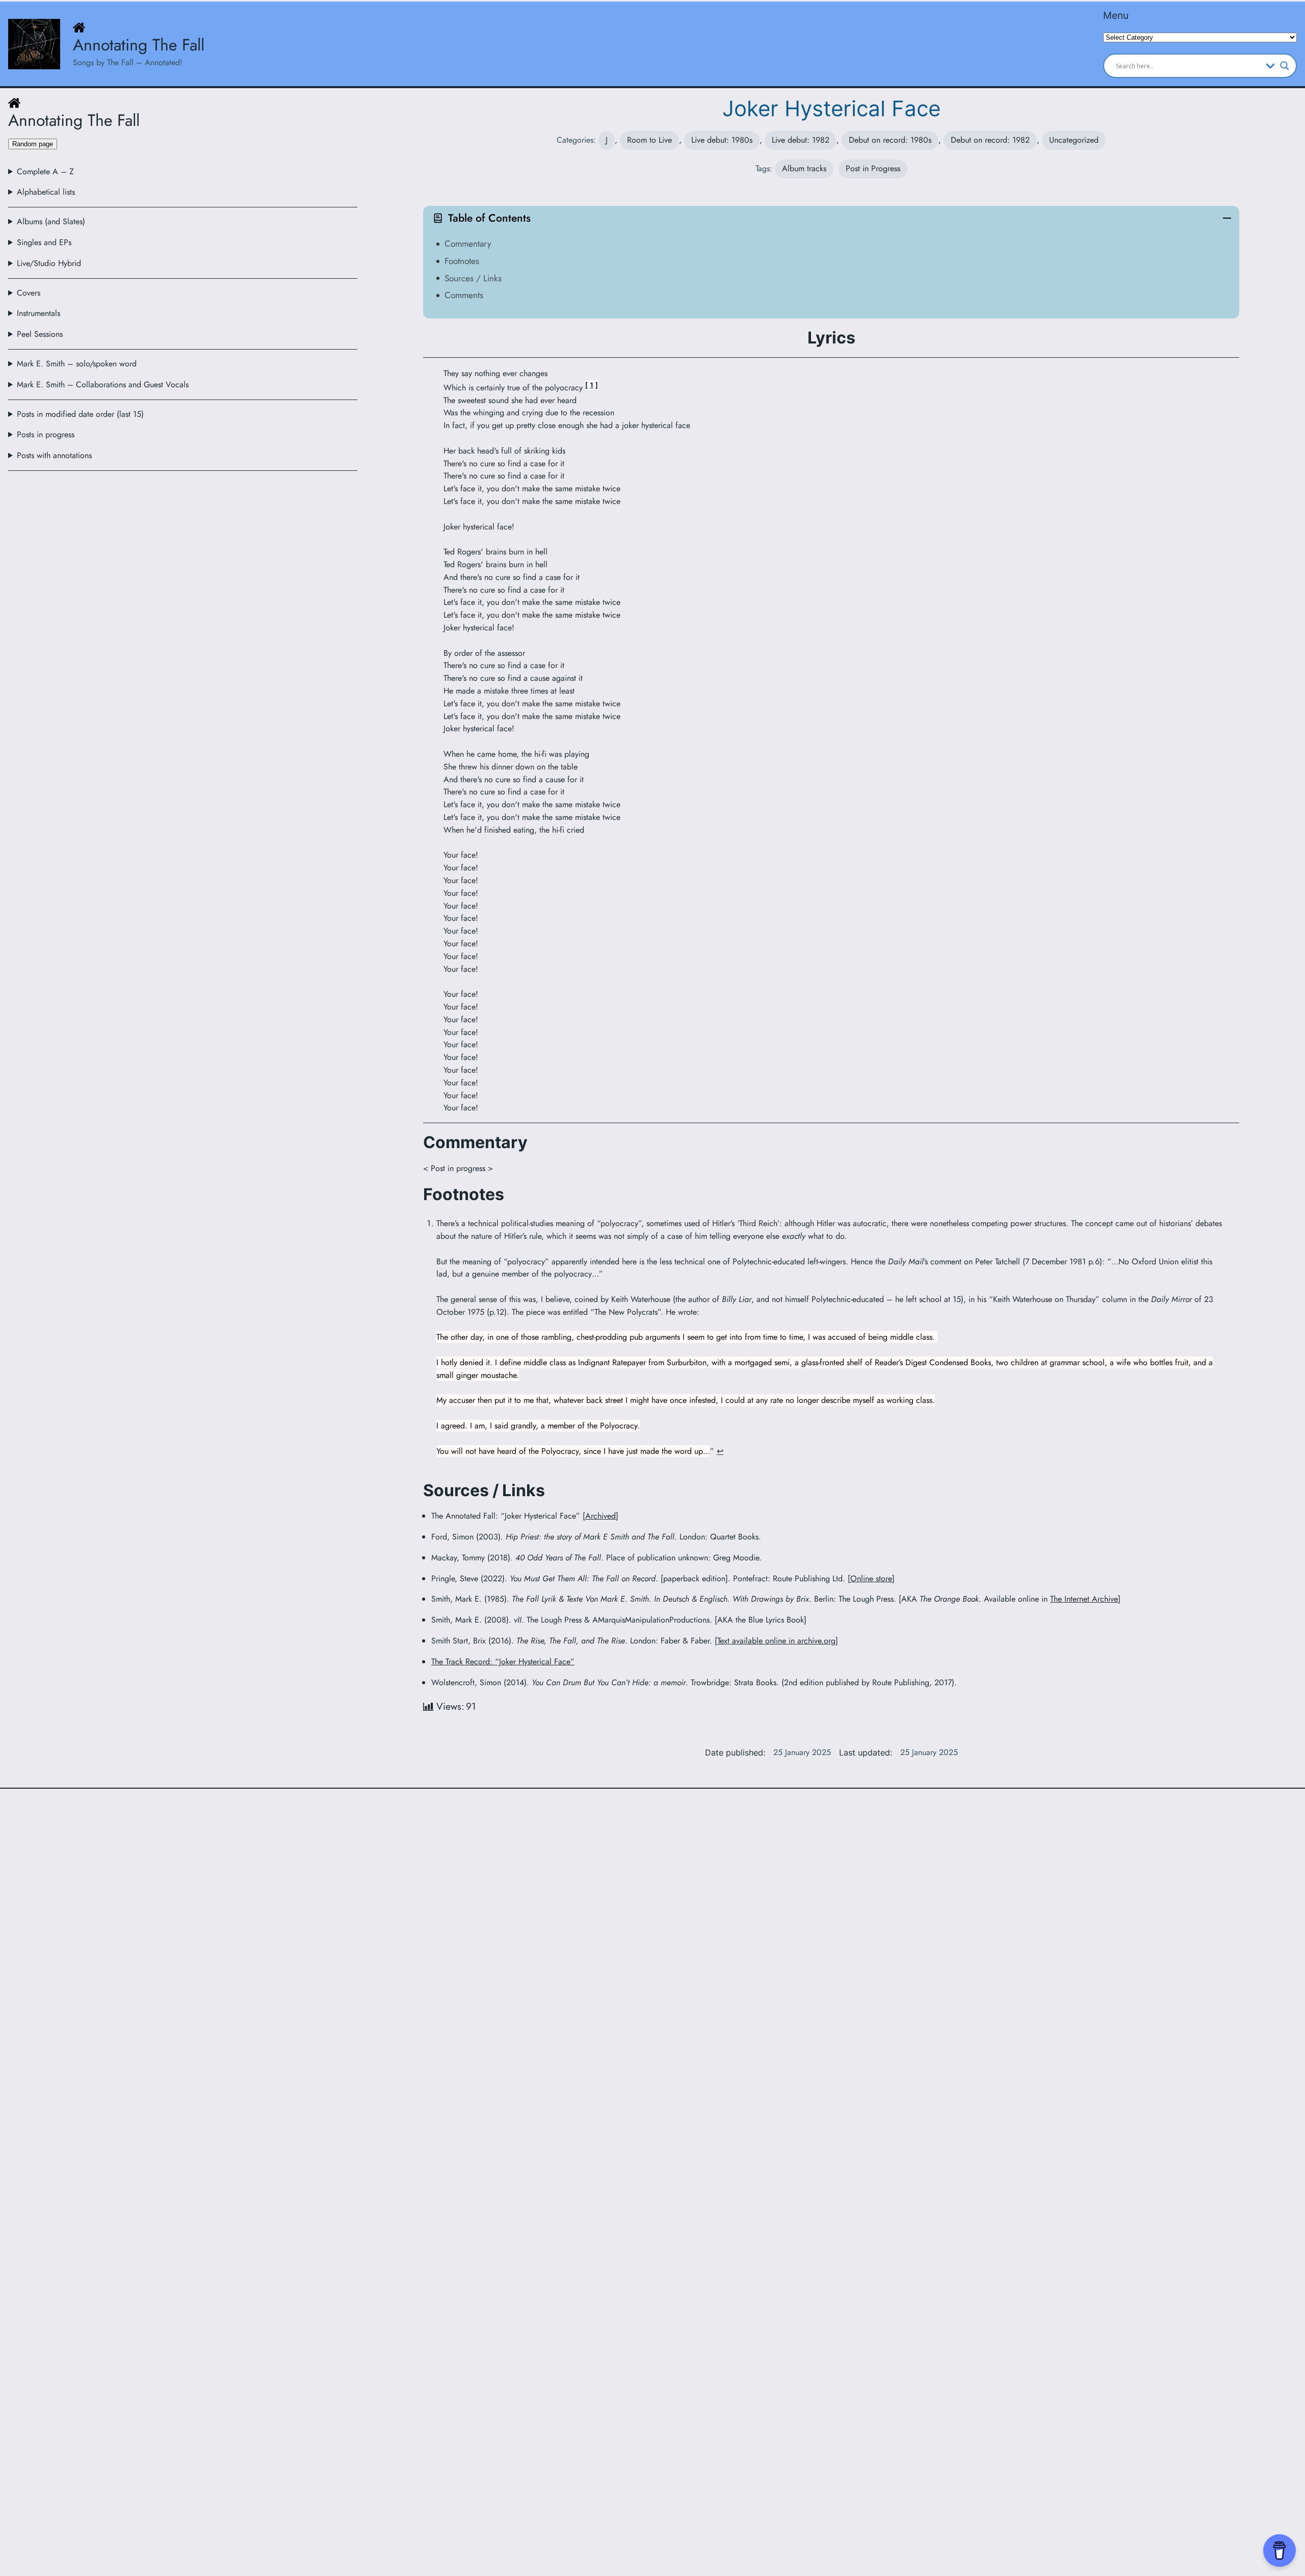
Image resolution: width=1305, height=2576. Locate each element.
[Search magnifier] (1285, 66)
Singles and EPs (44, 242)
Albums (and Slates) (51, 221)
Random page (33, 144)
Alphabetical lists (46, 192)
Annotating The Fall (139, 45)
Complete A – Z (45, 171)
